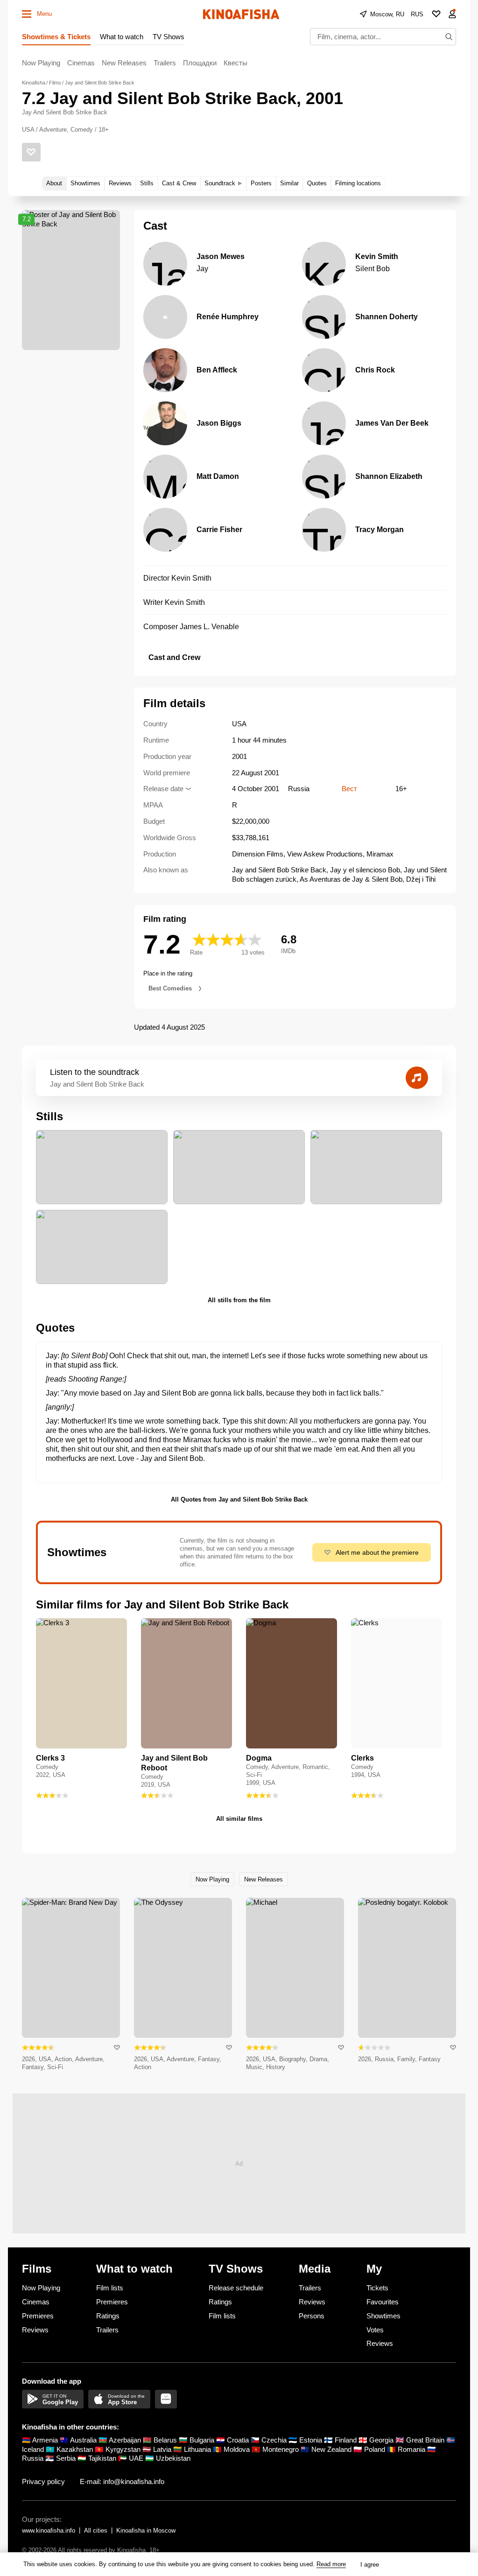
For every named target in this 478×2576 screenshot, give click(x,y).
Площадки (200, 63)
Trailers (165, 63)
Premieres (38, 2316)
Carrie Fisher (219, 530)
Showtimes (383, 2316)
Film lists (110, 2288)
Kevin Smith (377, 256)
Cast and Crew (174, 657)
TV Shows (169, 37)
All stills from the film (239, 1300)
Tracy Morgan (380, 530)
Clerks (362, 1758)
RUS (417, 14)
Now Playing (41, 63)
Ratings (108, 2316)
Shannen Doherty (387, 317)
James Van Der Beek (392, 423)
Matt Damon (218, 476)
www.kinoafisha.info (49, 2530)
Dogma (259, 1758)
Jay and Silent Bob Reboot (174, 1763)
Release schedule (236, 2288)
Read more (331, 2564)
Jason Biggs (219, 423)
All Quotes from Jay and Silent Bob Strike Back (239, 1499)
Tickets (377, 2288)
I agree (370, 2565)
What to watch (122, 37)
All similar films (239, 1819)
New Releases (124, 63)
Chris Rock (375, 370)
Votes (375, 2330)
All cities (96, 2530)
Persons (312, 2316)
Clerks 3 (50, 1758)
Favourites (383, 2302)
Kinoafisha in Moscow (146, 2530)
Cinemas (81, 63)
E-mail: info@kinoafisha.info (122, 2481)
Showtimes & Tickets (56, 37)
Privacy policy (43, 2481)
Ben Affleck (217, 370)
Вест (349, 789)
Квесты (235, 63)
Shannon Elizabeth (389, 476)
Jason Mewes (221, 256)
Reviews (35, 2330)
